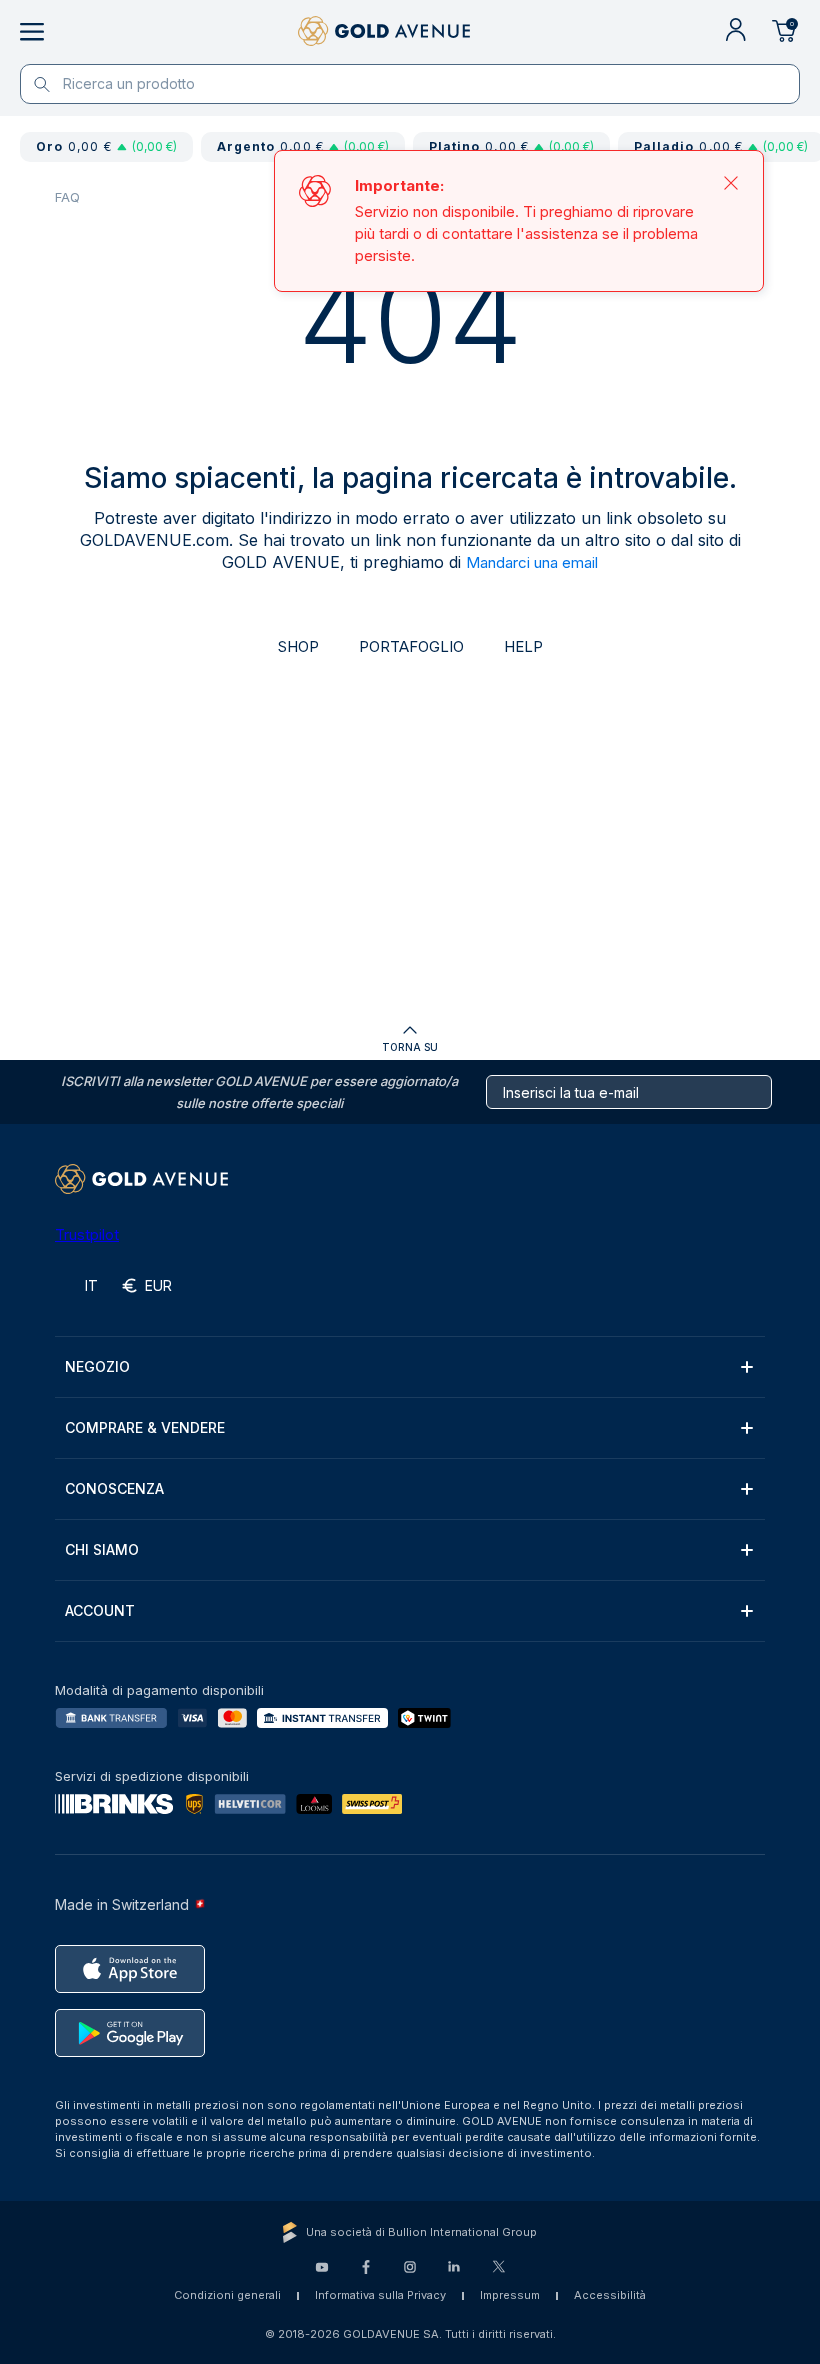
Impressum (510, 2295)
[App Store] (130, 1969)
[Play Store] (130, 2033)
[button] (410, 1367)
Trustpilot (87, 1234)
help (523, 646)
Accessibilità (610, 2295)
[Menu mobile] (32, 32)
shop (298, 646)
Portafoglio (411, 646)
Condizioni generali (227, 2295)
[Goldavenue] (384, 32)
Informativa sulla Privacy (380, 2295)
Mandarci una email (532, 562)
